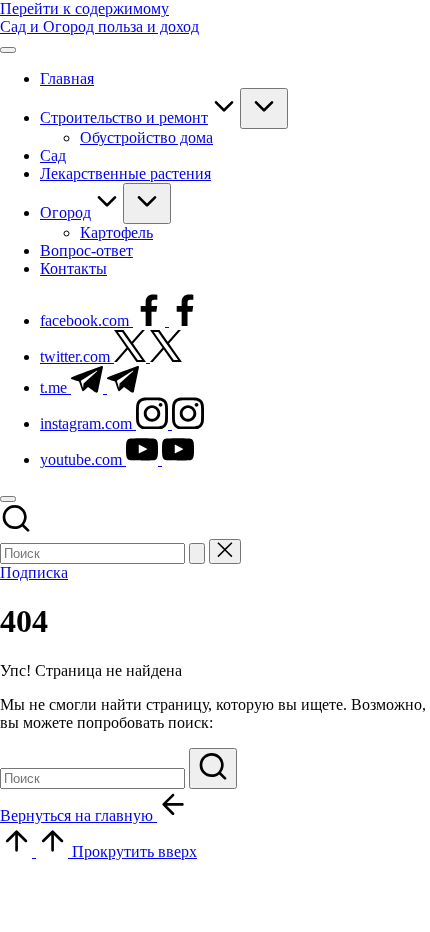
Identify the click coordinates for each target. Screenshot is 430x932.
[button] (197, 553)
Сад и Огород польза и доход (99, 26)
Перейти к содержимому (84, 8)
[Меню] (8, 50)
